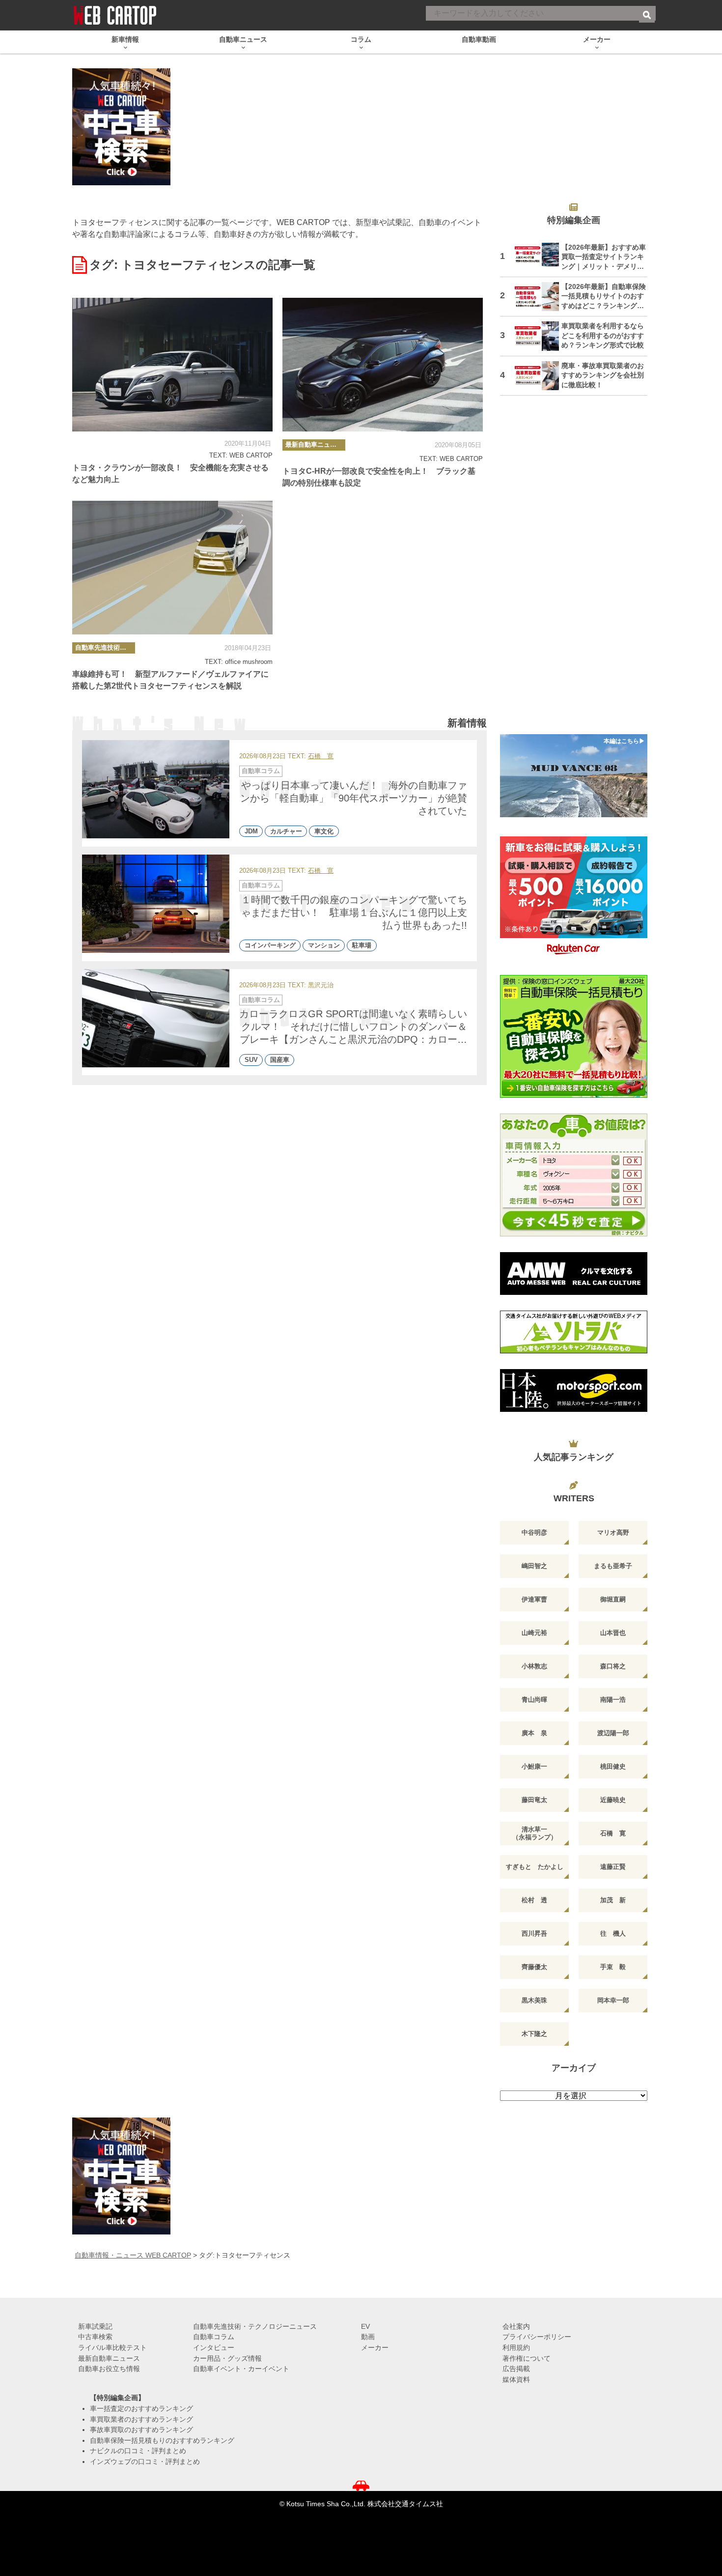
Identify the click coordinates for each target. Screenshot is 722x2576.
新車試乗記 (95, 2326)
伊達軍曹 (534, 1599)
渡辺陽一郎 (613, 1733)
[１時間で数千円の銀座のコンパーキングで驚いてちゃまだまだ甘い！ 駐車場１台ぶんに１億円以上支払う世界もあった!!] (156, 904)
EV (365, 2326)
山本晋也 (613, 1633)
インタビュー (214, 2347)
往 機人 (613, 1933)
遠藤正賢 (613, 1867)
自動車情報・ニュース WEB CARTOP (133, 2255)
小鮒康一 (534, 1766)
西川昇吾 (534, 1933)
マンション (324, 946)
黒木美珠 (534, 2000)
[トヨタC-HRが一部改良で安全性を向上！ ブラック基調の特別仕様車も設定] (383, 365)
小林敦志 (534, 1666)
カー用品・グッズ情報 (227, 2358)
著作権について (527, 2358)
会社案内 (516, 2326)
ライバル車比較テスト (112, 2347)
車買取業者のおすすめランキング (141, 2419)
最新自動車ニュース (314, 444)
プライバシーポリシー (537, 2337)
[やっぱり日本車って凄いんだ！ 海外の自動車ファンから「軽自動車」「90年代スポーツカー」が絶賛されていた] (156, 789)
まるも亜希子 (613, 1566)
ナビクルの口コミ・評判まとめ (138, 2451)
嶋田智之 (534, 1566)
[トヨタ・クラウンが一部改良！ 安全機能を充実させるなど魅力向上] (172, 365)
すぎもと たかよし (535, 1867)
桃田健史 (613, 1766)
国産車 (280, 1060)
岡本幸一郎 (613, 2000)
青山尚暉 (534, 1700)
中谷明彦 (534, 1532)
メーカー (375, 2347)
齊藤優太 (534, 1967)
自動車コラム (261, 771)
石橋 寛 (321, 757)
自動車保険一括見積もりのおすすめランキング (162, 2440)
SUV (251, 1060)
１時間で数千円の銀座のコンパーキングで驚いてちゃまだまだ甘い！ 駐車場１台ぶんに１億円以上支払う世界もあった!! (354, 913)
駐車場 (362, 946)
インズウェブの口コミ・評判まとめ (145, 2462)
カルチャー (286, 831)
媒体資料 (516, 2379)
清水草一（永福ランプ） (535, 1833)
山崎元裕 (534, 1633)
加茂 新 (613, 1900)
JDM (251, 831)
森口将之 (613, 1666)
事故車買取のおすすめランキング (141, 2430)
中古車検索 (95, 2337)
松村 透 (534, 1900)
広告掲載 (516, 2369)
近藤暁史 (613, 1800)
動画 (368, 2337)
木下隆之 (534, 2034)
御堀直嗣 (613, 1599)
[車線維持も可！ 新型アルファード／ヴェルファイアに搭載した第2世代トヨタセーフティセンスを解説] (172, 568)
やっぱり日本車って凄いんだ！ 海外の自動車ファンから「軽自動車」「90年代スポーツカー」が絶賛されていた (354, 798)
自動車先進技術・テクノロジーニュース (105, 647)
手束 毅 (613, 1967)
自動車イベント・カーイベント (241, 2369)
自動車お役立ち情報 (109, 2369)
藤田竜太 (534, 1800)
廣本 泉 (534, 1733)
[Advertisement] (574, 571)
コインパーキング (270, 946)
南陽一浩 (613, 1700)
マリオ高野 (613, 1532)
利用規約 (516, 2347)
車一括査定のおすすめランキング (141, 2408)
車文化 (324, 831)
